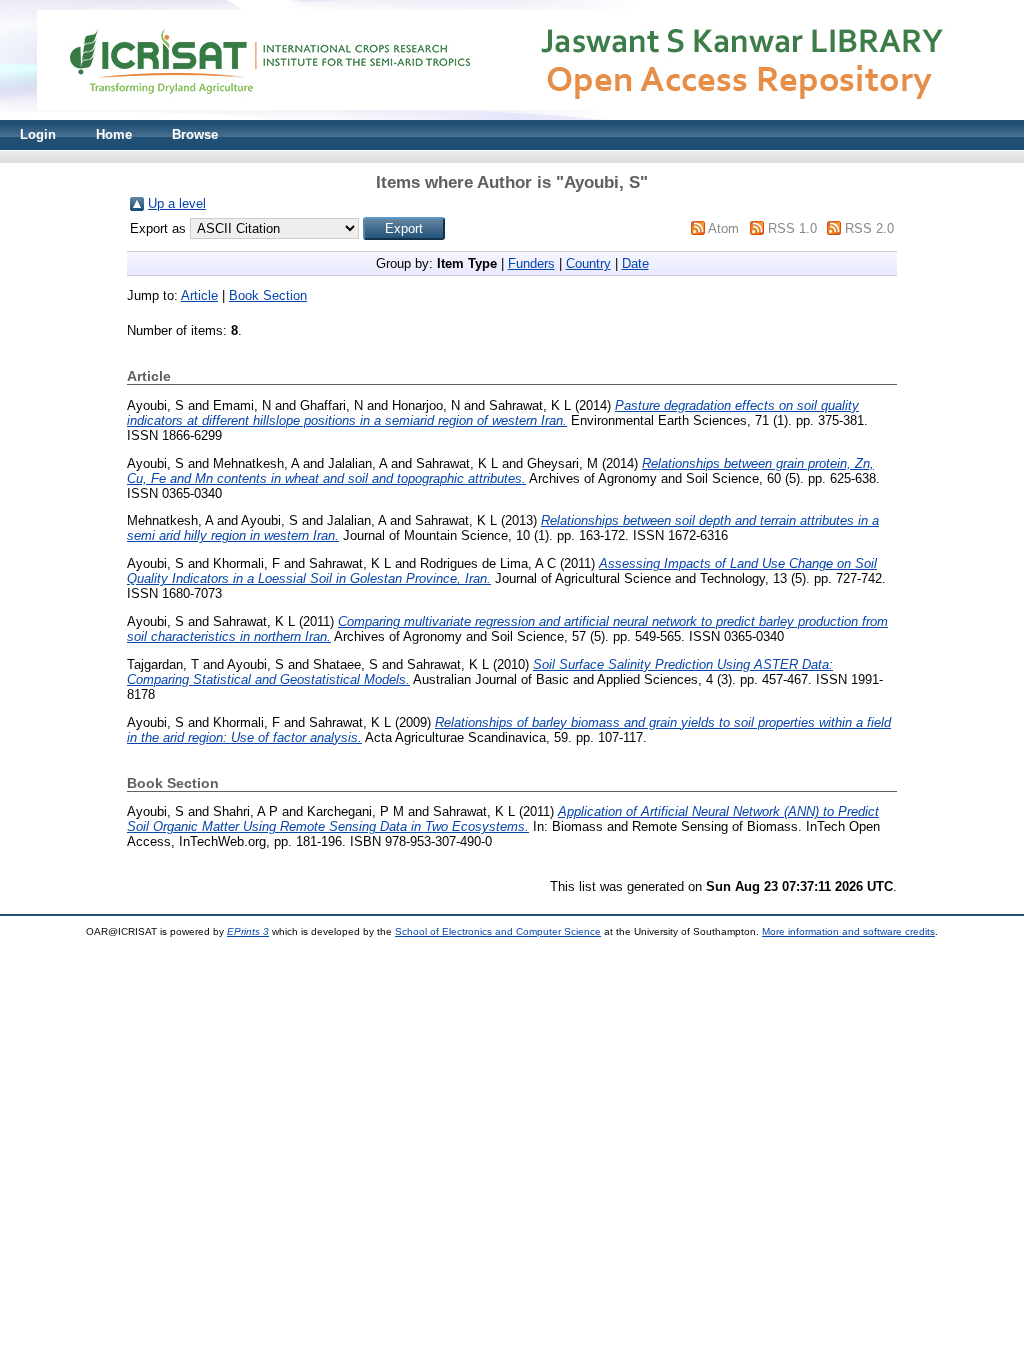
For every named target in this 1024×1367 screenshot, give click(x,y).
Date (635, 263)
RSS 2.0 (869, 228)
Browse (195, 134)
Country (588, 263)
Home (114, 134)
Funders (531, 263)
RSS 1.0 (792, 228)
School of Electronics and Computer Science (498, 931)
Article (199, 295)
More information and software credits (848, 931)
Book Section (268, 295)
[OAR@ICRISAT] (512, 115)
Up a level (177, 203)
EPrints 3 (248, 931)
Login (38, 134)
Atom (723, 228)
